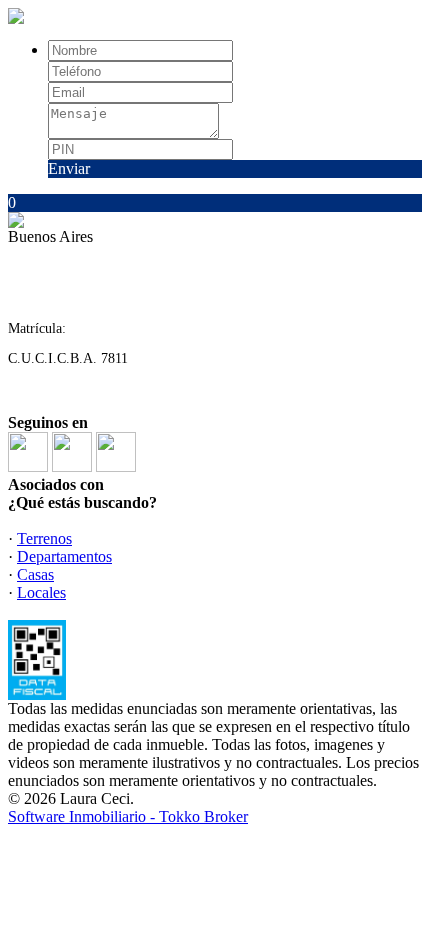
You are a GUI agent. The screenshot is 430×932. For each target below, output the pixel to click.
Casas (35, 574)
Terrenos (44, 538)
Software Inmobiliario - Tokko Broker (128, 816)
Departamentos (64, 556)
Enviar (69, 168)
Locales (41, 592)
